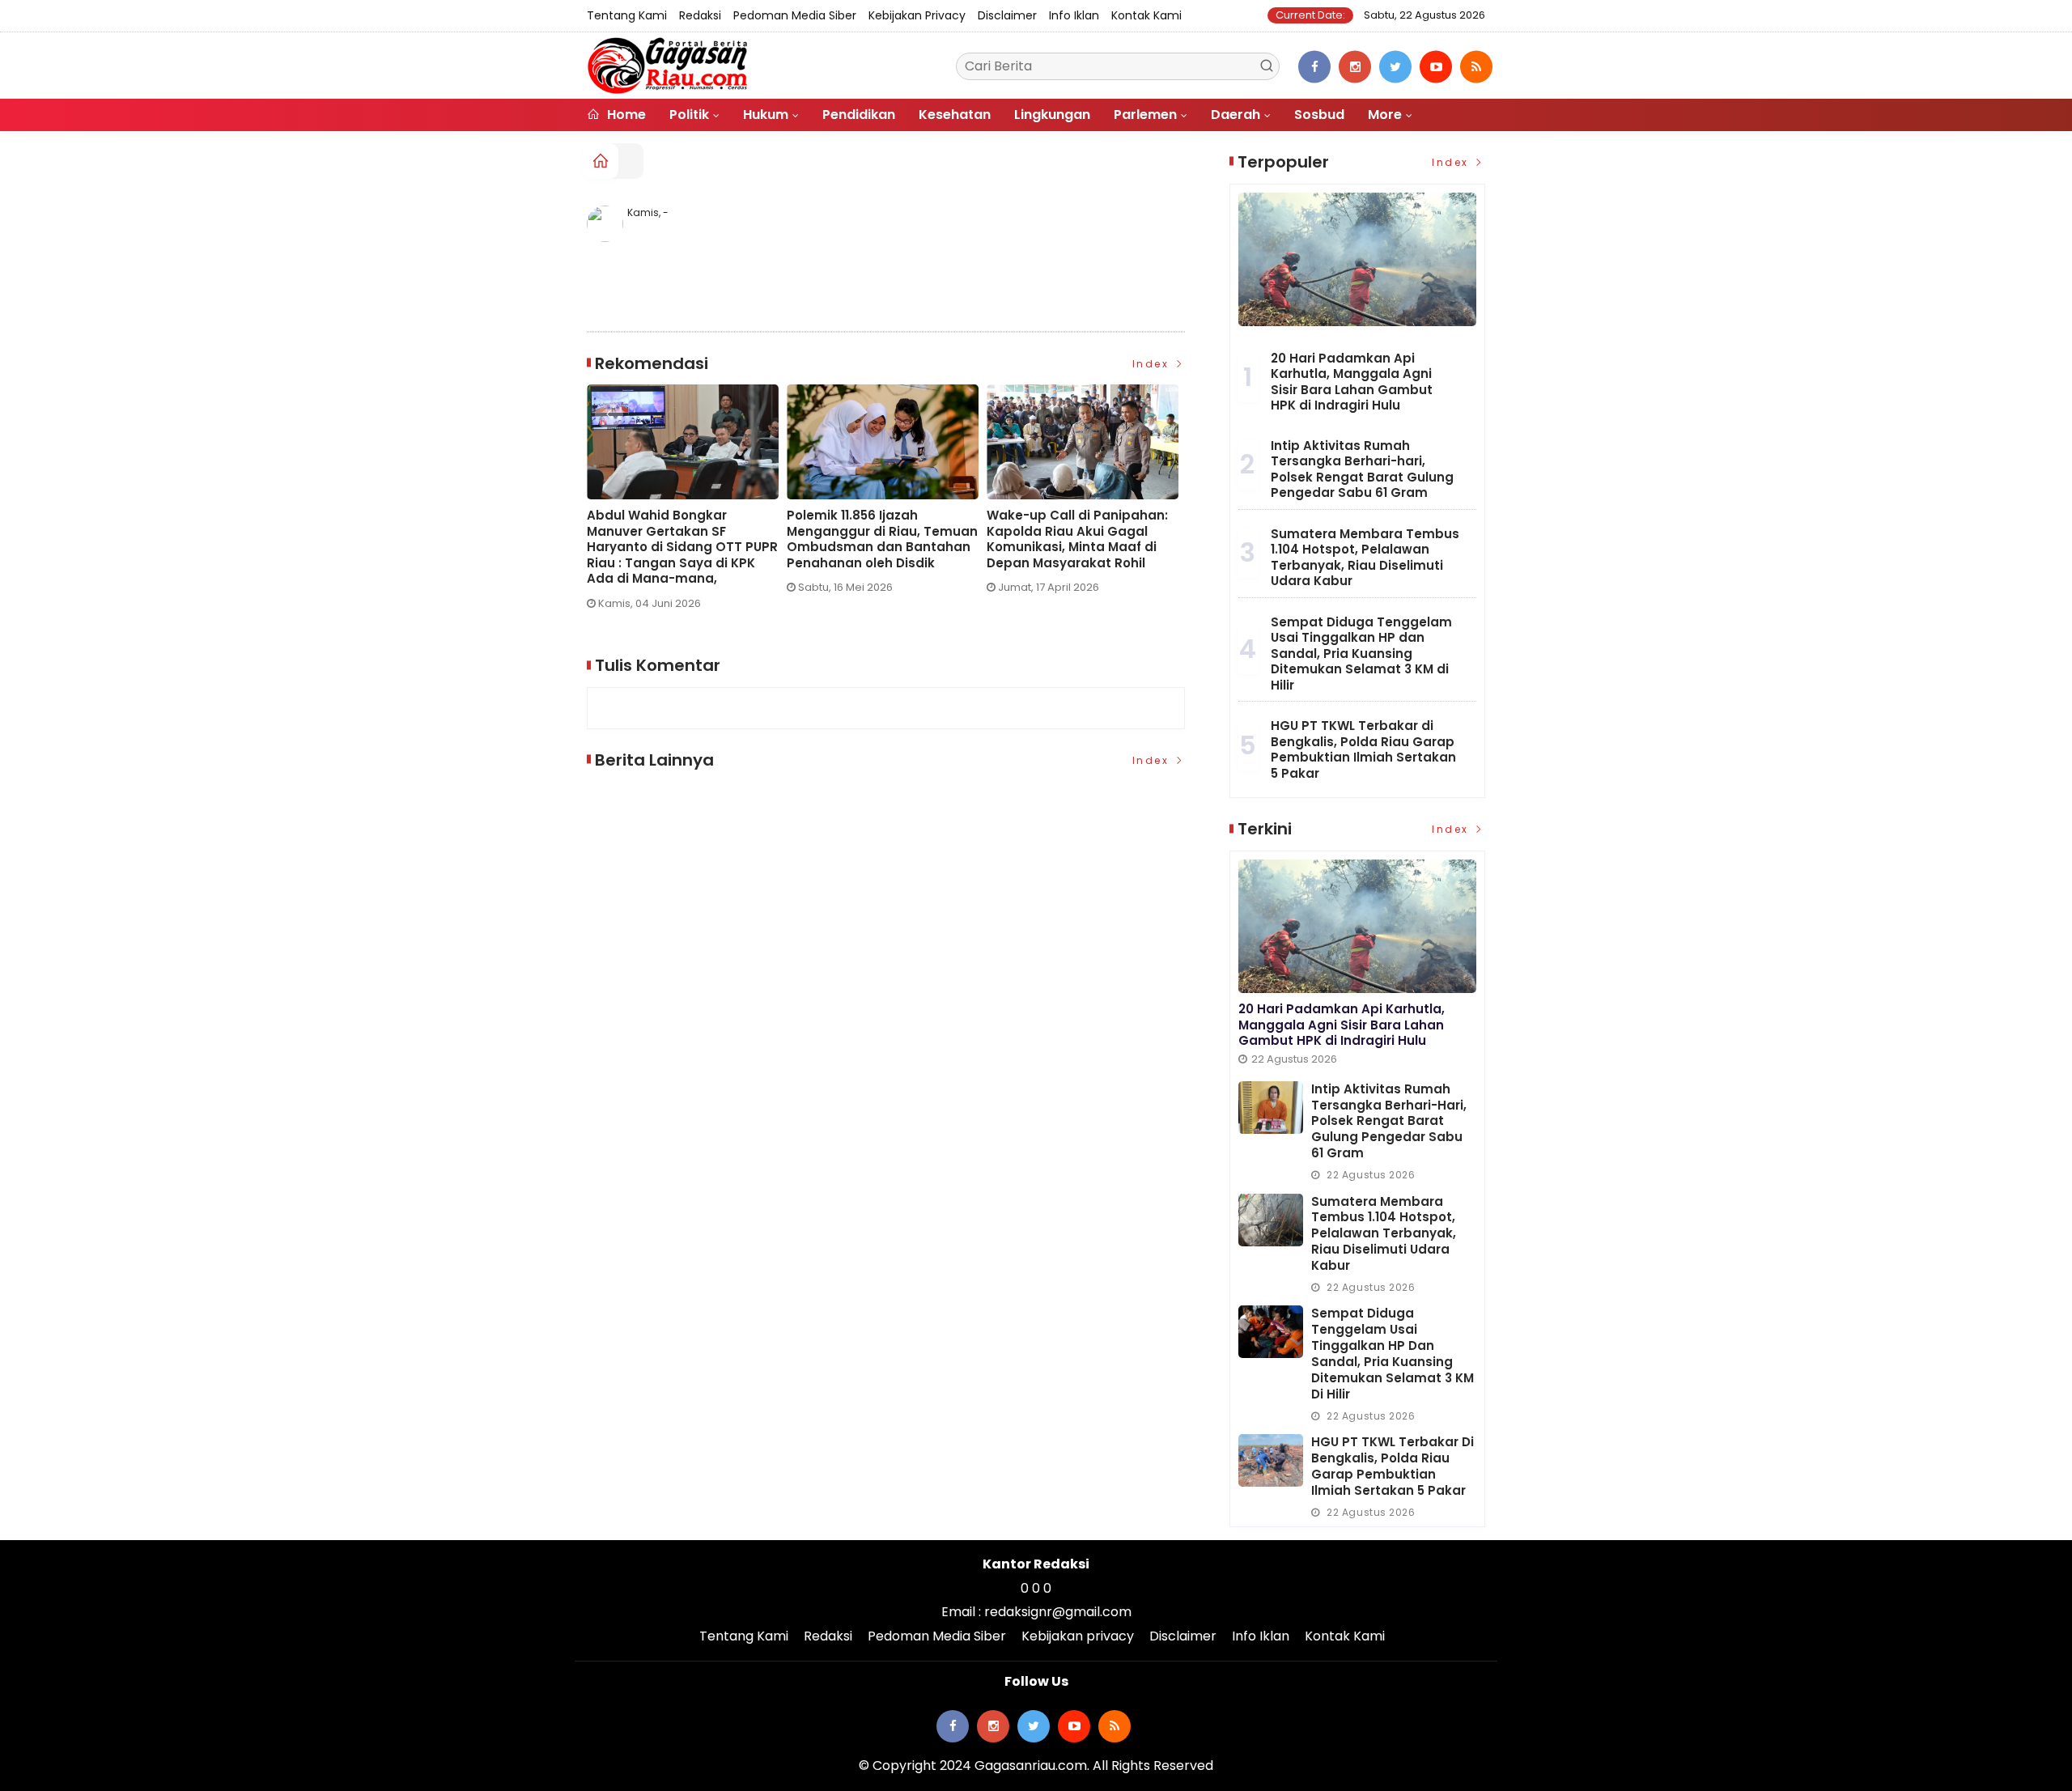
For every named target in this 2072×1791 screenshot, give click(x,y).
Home (625, 115)
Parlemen (1145, 115)
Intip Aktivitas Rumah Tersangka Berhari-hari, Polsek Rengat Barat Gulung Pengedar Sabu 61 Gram (1362, 469)
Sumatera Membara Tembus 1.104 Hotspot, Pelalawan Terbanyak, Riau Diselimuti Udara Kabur (1365, 558)
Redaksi (700, 15)
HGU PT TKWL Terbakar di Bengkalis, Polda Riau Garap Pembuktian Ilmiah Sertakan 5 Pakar (1363, 749)
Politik (689, 115)
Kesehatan (955, 115)
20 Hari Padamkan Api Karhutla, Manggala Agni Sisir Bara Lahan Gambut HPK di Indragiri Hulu (1352, 382)
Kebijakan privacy (917, 15)
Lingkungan (1052, 115)
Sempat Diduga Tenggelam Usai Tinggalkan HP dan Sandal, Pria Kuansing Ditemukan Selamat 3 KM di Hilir (1361, 654)
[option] (687, 503)
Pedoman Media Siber (795, 15)
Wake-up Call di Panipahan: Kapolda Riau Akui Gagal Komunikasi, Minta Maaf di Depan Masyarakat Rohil (1077, 539)
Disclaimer (1007, 15)
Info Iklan (1074, 15)
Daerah (1236, 115)
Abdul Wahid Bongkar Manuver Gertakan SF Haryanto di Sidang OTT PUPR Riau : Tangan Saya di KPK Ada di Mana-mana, (682, 547)
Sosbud (1319, 115)
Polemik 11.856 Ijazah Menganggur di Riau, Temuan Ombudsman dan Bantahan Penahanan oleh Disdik (882, 539)
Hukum (766, 115)
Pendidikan (859, 115)
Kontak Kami (1146, 15)
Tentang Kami (627, 15)
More (1385, 115)
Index (1153, 364)
